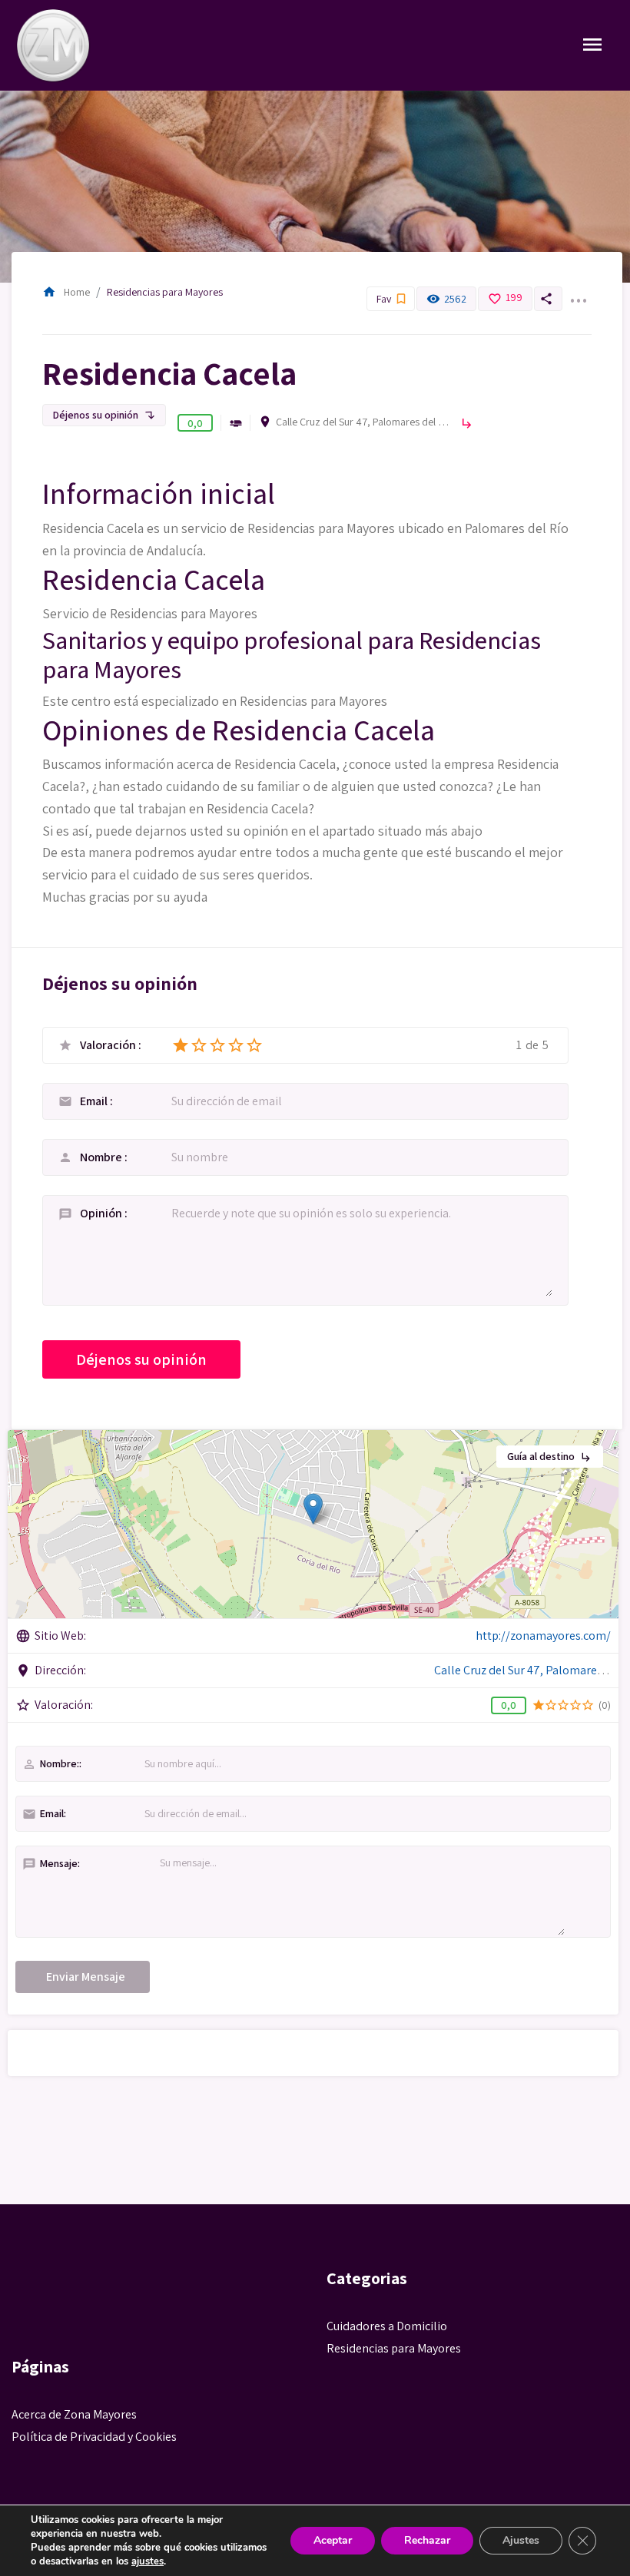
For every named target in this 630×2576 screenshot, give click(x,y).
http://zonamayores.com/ (543, 1636)
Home (66, 292)
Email (95, 1101)
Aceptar (333, 2540)
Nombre (102, 1157)
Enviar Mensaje (86, 1977)
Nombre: (51, 1764)
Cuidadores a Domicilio (387, 2326)
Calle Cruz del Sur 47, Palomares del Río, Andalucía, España (364, 422)
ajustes (148, 2561)
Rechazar (427, 2540)
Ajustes (521, 2540)
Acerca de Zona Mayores (74, 2414)
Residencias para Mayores (165, 292)
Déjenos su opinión (104, 415)
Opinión (102, 1213)
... (578, 291)
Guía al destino (550, 1456)
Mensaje (50, 1864)
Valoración (109, 1045)
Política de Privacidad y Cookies (94, 2437)
